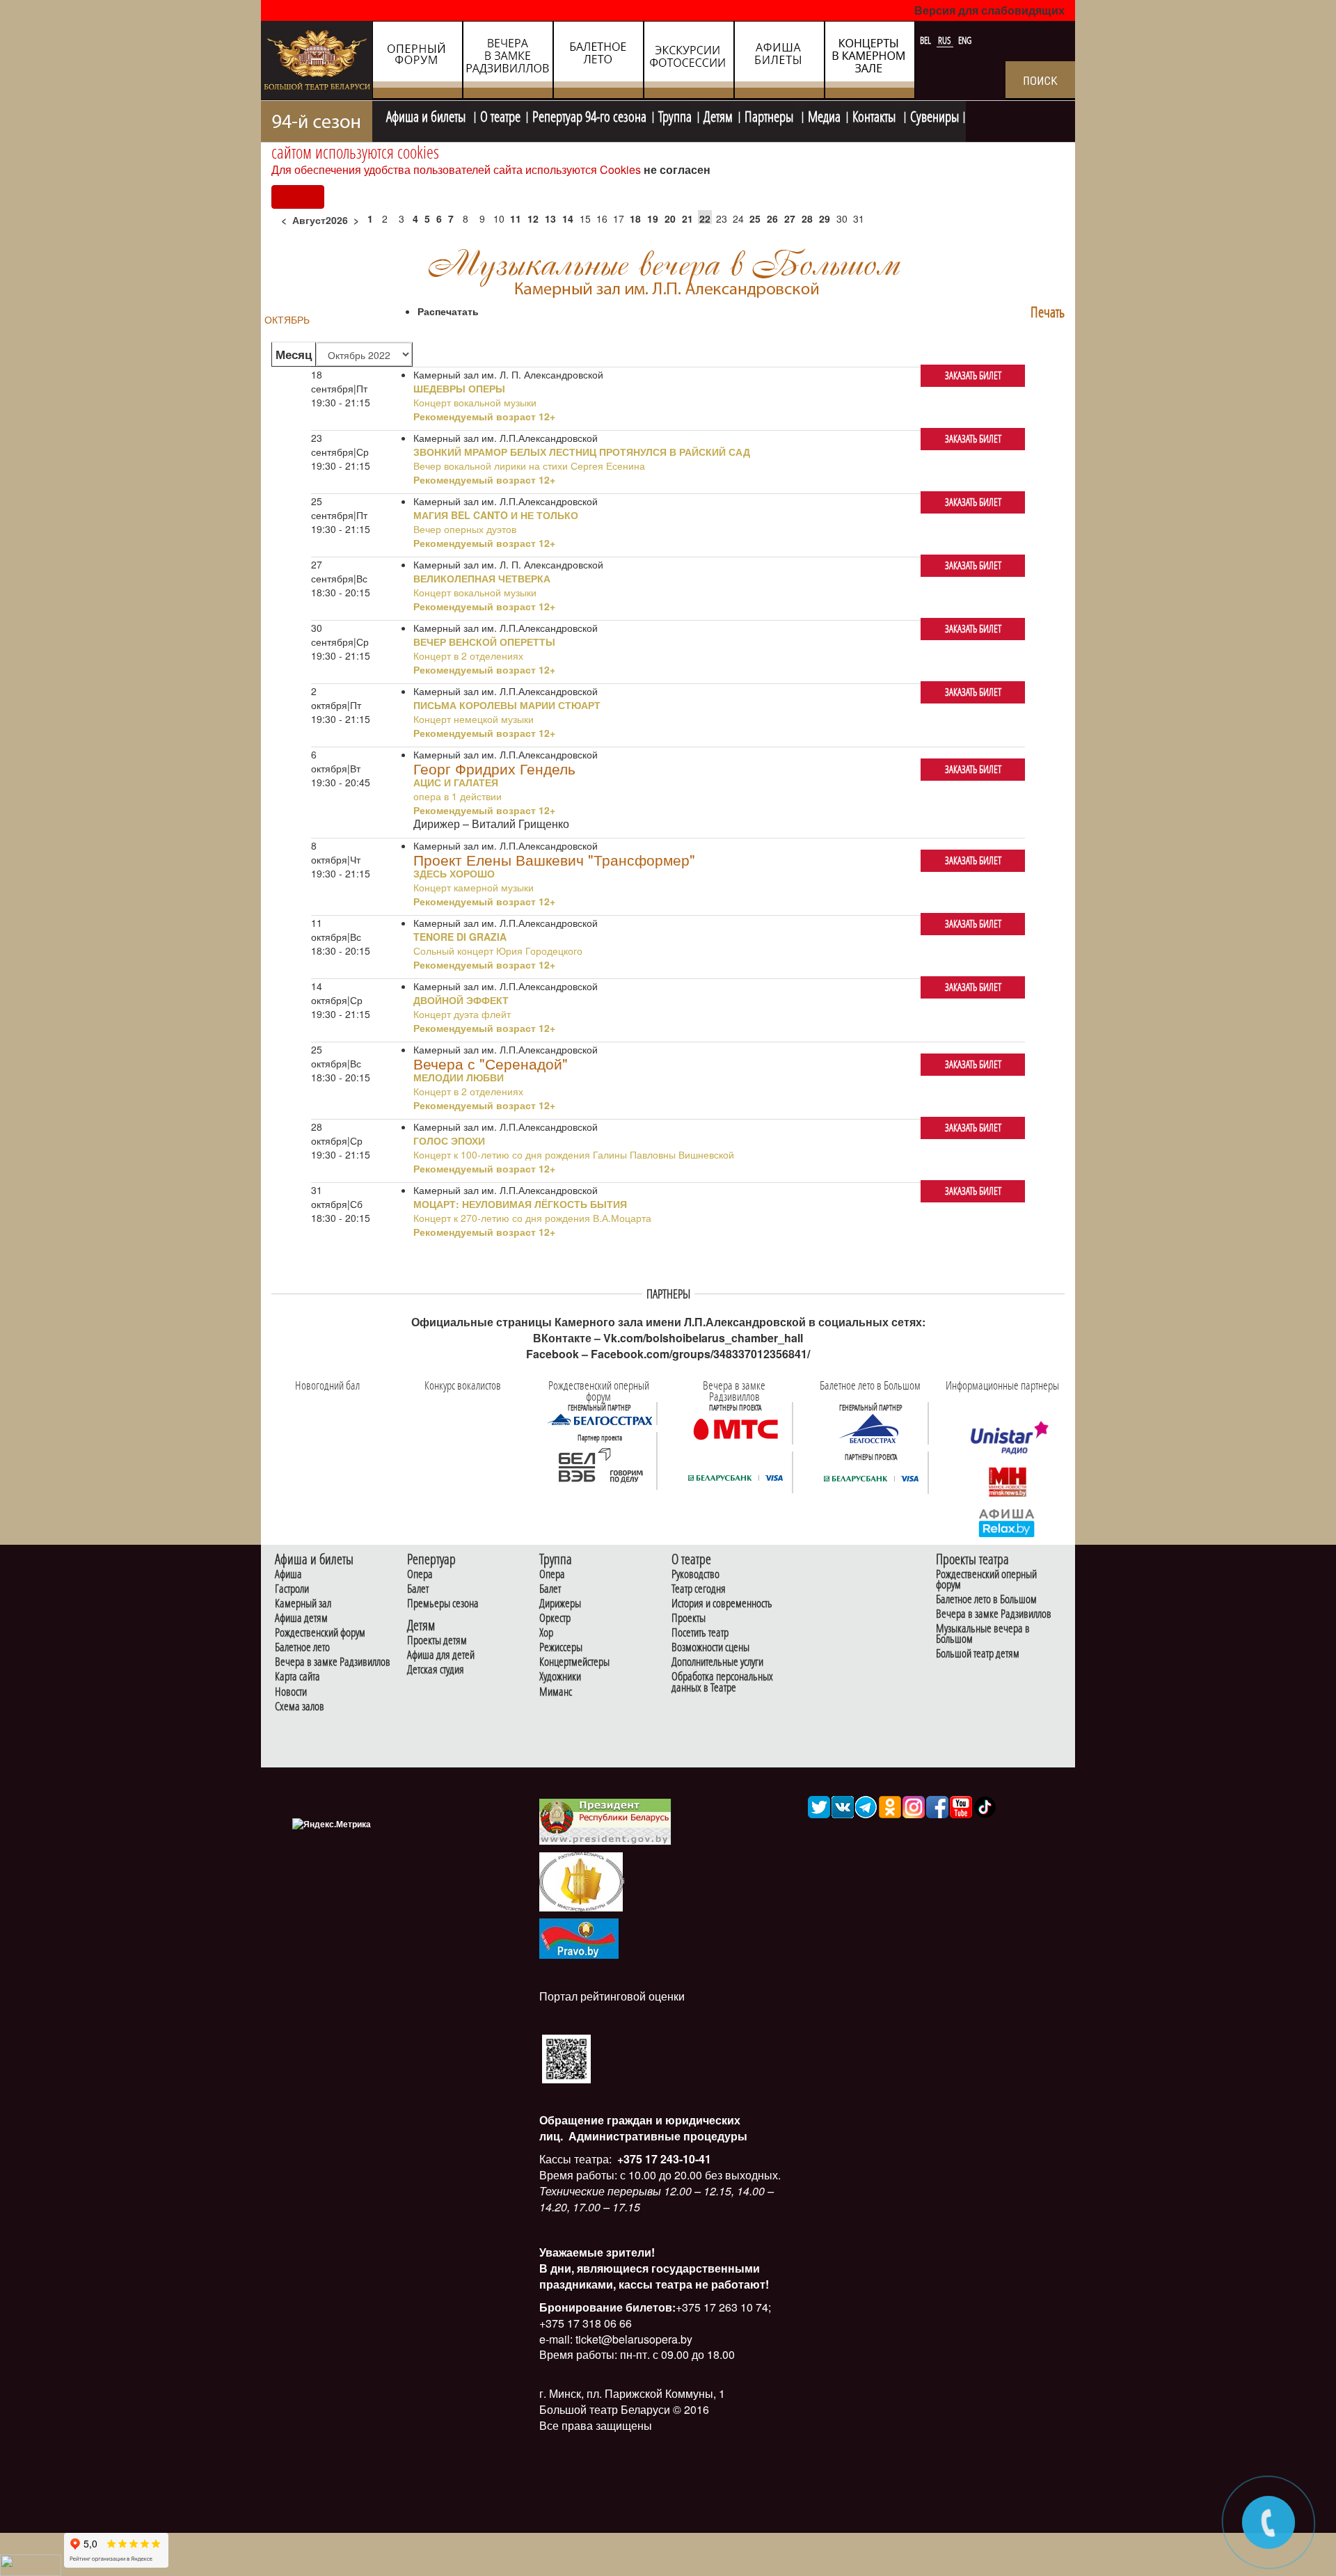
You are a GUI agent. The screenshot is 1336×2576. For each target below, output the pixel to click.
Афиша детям (301, 1618)
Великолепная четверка (482, 578)
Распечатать (448, 311)
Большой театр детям (978, 1654)
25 (755, 218)
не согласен (677, 169)
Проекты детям (437, 1640)
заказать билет (973, 375)
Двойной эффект (461, 1000)
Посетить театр (700, 1633)
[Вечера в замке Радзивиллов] (735, 1428)
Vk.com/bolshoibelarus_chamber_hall (703, 1338)
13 (550, 218)
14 (568, 218)
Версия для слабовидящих (989, 10)
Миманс (556, 1692)
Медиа (824, 115)
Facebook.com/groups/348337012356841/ (700, 1354)
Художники (560, 1677)
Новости (291, 1692)
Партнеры (770, 115)
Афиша (288, 1574)
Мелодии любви (459, 1077)
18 (635, 218)
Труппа (675, 115)
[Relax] (1007, 1522)
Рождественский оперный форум (986, 1580)
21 (687, 218)
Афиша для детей (441, 1655)
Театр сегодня (699, 1589)
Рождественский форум (320, 1633)
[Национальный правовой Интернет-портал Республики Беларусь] (579, 1937)
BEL (927, 40)
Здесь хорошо (454, 873)
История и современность (722, 1604)
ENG (965, 40)
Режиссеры (561, 1647)
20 (670, 218)
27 (790, 218)
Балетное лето (302, 1647)
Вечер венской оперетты (484, 642)
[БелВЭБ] (600, 1465)
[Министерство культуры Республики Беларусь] (581, 1881)
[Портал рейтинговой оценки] (566, 2057)
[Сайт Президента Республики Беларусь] (605, 1821)
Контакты (875, 115)
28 (807, 218)
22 (705, 218)
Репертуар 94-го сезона (589, 115)
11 (516, 218)
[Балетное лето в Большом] (871, 1428)
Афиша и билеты (427, 115)
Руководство (695, 1574)
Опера (420, 1574)
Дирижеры (560, 1604)
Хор (546, 1633)
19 (653, 218)
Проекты (689, 1618)
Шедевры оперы (459, 388)
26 (772, 218)
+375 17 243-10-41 (663, 2159)
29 (825, 218)
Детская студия (436, 1670)
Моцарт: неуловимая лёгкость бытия (520, 1204)
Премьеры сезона (443, 1604)
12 (533, 218)
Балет (418, 1589)
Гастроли (292, 1589)
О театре (500, 115)
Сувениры (935, 115)
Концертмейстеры (574, 1662)
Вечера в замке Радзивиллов (333, 1662)
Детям (718, 115)
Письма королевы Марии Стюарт (507, 705)
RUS (946, 40)
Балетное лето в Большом (986, 1599)
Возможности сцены (710, 1647)
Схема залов (300, 1707)
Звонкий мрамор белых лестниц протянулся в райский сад (582, 452)
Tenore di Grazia (460, 937)
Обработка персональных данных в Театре (722, 1682)
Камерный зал (303, 1604)
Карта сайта (297, 1677)
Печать (1048, 312)
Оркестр (555, 1618)
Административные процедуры (657, 2136)
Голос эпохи (449, 1140)
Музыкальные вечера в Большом (983, 1634)
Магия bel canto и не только (496, 515)
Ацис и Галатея (456, 782)
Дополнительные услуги (717, 1662)
